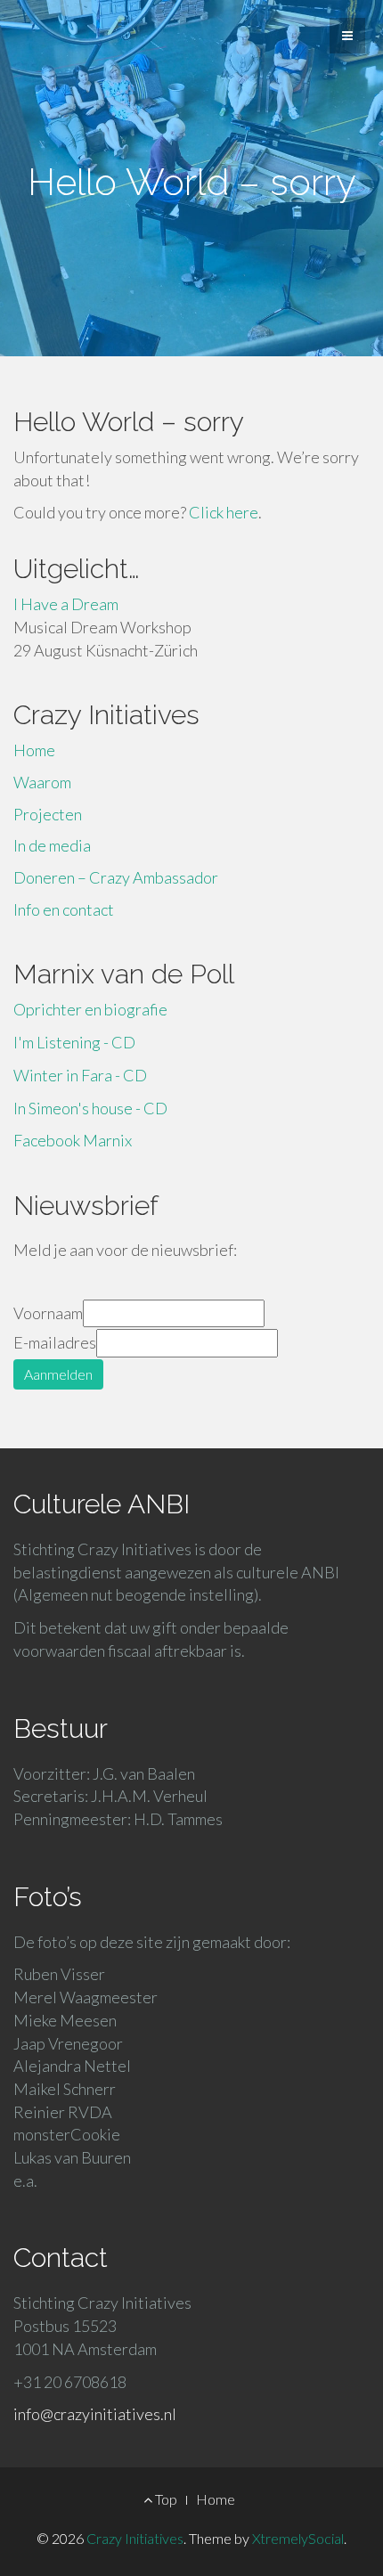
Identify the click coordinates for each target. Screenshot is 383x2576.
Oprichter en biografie (90, 1009)
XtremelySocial (298, 2538)
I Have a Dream (66, 604)
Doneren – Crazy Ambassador (116, 877)
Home (34, 750)
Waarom (42, 782)
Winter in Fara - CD (80, 1075)
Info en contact (64, 909)
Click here (224, 512)
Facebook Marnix (73, 1140)
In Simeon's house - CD (90, 1108)
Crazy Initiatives (135, 2538)
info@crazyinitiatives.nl (95, 2414)
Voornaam (48, 1313)
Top (165, 2499)
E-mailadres (55, 1342)
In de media (52, 845)
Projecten (48, 814)
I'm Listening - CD (74, 1042)
